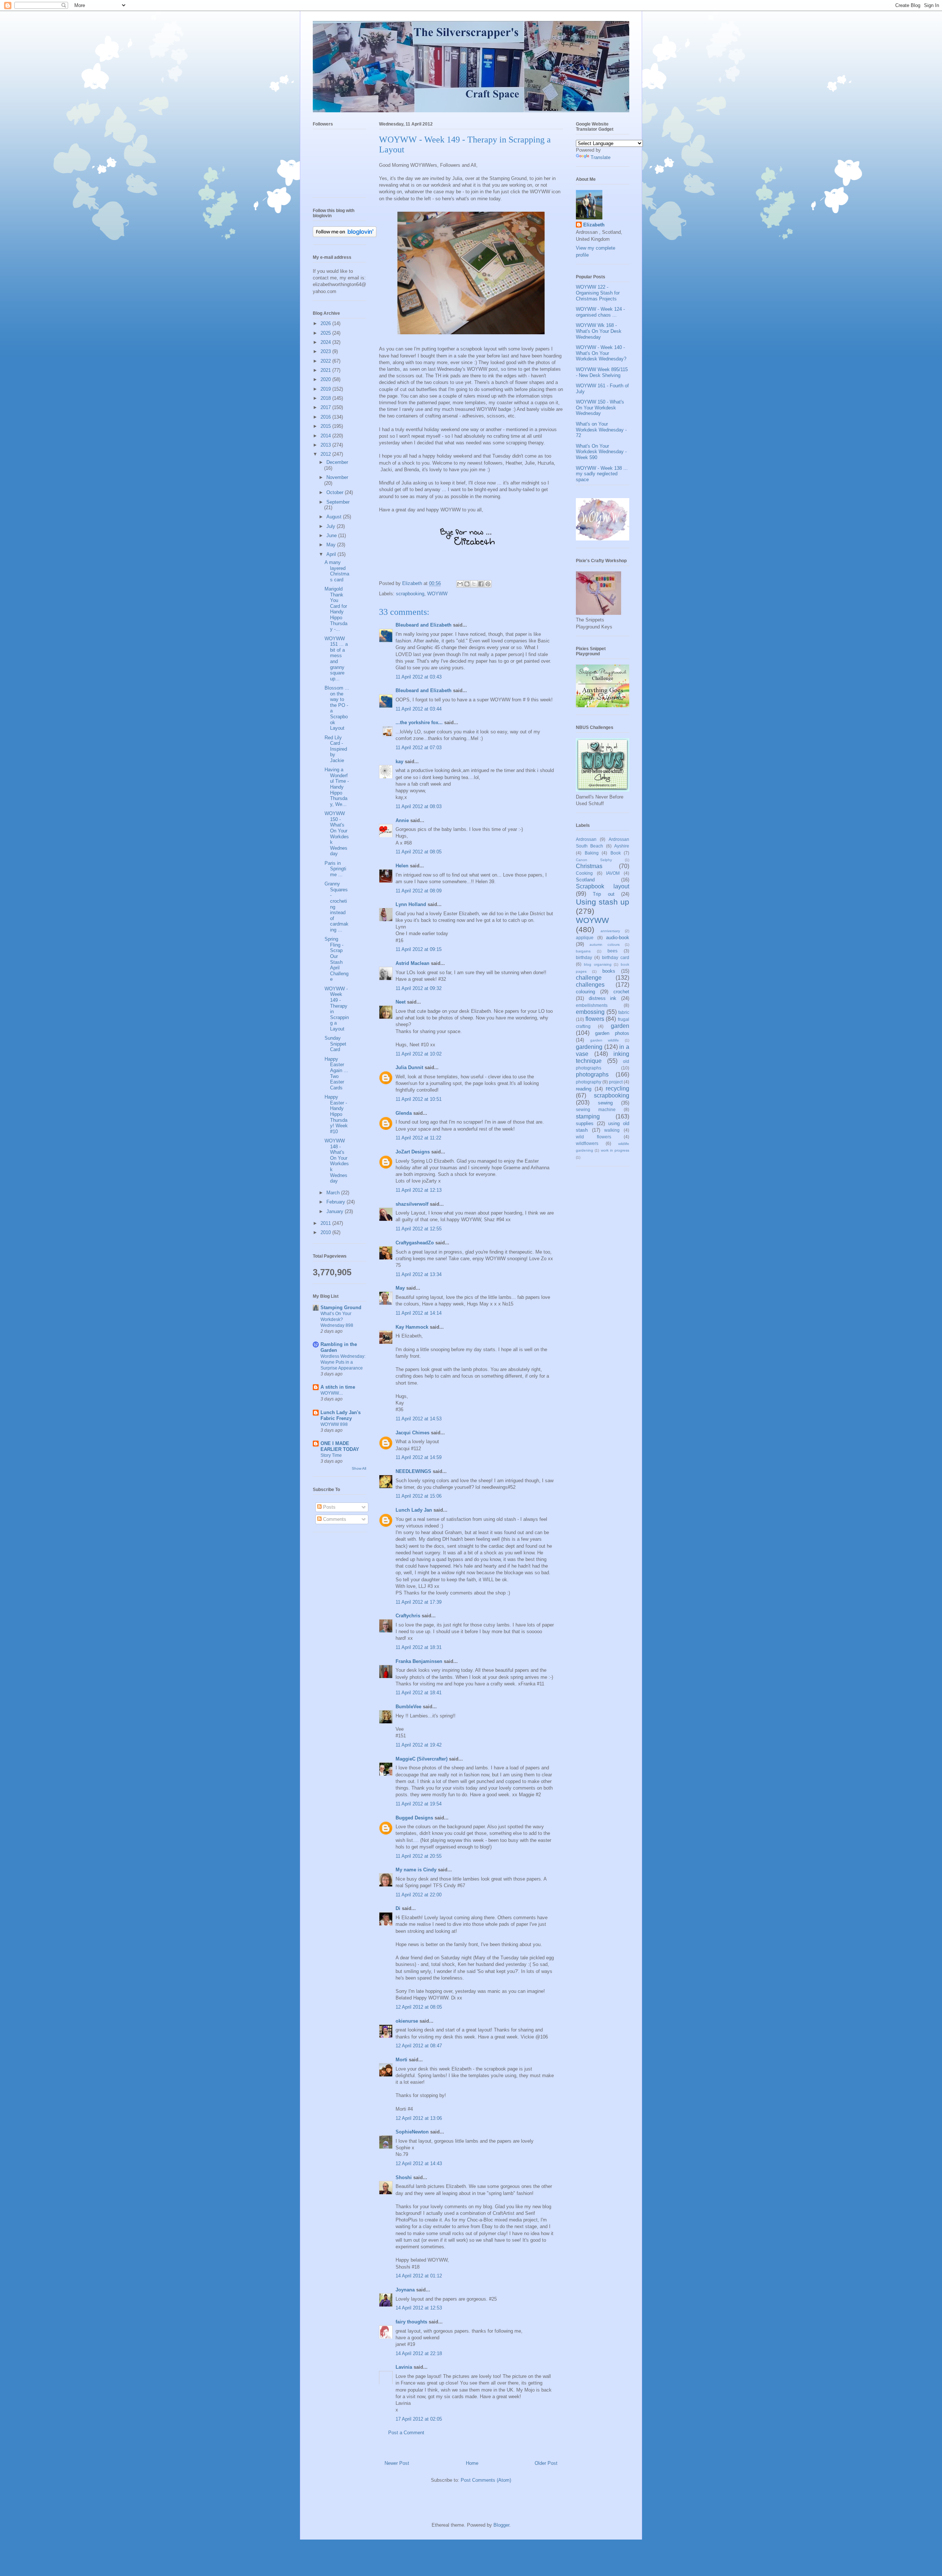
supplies (585, 1123)
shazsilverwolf (412, 1204)
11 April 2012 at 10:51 (419, 1099)
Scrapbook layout (603, 886)
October (336, 492)
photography (589, 1082)
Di (398, 1908)
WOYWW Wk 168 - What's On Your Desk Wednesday (599, 331)
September (338, 502)
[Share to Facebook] (481, 584)
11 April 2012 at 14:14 (419, 1313)
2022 (326, 361)
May (400, 1288)
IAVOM (613, 873)
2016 (326, 417)
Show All (359, 1468)
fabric (624, 1012)
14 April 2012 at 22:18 (419, 2353)
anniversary (610, 931)
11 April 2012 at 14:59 (419, 1457)
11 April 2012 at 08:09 (419, 891)
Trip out (603, 894)
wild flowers (594, 1137)
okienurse (407, 2021)
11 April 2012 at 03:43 (419, 677)
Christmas (589, 866)
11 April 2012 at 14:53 (419, 1419)
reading (584, 1089)
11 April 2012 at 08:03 (419, 806)
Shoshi (404, 2177)
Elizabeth (594, 225)
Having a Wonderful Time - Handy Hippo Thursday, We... (337, 787)
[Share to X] (474, 584)
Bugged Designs (414, 1818)
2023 (326, 351)
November (337, 477)
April (332, 554)
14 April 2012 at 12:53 (419, 2308)
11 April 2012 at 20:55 (419, 1856)
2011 (326, 1223)
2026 (326, 323)
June (332, 535)
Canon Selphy (594, 860)
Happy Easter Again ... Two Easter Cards (336, 1073)
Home (472, 2463)
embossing (590, 1012)
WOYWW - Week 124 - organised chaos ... (600, 312)
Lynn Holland (411, 904)
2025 (326, 333)
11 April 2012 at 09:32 (419, 988)
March (334, 1193)
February (337, 1202)
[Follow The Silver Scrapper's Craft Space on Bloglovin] (345, 235)
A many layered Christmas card (337, 571)
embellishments (592, 1005)
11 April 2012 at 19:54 (419, 1804)
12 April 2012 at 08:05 (419, 2007)
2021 (326, 370)
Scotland (585, 880)
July (332, 526)
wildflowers (587, 1143)
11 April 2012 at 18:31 (419, 1647)
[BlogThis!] (467, 584)
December (337, 462)
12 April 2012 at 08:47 (419, 2046)
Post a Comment (406, 2433)
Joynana (405, 2290)
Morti (401, 2060)
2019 (326, 389)
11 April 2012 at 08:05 (419, 852)
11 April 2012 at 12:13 (419, 1190)
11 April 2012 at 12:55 (419, 1229)
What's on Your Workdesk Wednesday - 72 (601, 430)
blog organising (598, 964)
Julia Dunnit (409, 1067)
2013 (326, 445)
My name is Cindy (416, 1870)
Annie (402, 820)
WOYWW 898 (334, 1424)
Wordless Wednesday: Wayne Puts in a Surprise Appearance (343, 1362)
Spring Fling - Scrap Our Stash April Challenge (337, 959)
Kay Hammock (412, 1327)
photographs (592, 1074)
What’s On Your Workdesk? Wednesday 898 (337, 1319)
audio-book (618, 938)
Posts (329, 1507)
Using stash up (603, 902)
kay (399, 762)
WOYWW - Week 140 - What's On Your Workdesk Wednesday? (601, 353)
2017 (326, 407)
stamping (588, 1116)
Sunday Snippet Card (335, 1044)
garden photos (612, 1033)
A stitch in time (338, 1387)
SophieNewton (412, 2132)
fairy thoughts (411, 2322)
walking (612, 1130)
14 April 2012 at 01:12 (419, 2276)
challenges (590, 985)
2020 (326, 379)
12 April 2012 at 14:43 (419, 2163)
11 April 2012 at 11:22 (418, 1138)
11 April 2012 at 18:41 (419, 1693)
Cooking (584, 873)
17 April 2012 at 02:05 (419, 2419)
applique (585, 938)
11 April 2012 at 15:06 (419, 1496)
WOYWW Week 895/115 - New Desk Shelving (602, 372)
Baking (592, 853)
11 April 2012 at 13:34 (419, 1274)
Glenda (404, 1113)
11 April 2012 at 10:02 (419, 1054)
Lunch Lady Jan (414, 1510)
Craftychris (408, 1616)
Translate (601, 157)
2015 (326, 426)
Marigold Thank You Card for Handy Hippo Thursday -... (336, 609)
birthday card (616, 957)
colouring (585, 992)
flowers (595, 1019)
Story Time (331, 1455)
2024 (326, 342)
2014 (326, 436)
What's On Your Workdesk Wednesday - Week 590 (601, 452)
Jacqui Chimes (412, 1433)
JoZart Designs (413, 1152)
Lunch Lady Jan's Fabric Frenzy (341, 1415)
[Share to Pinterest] (488, 584)
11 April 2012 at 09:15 (419, 949)
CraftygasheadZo (415, 1243)
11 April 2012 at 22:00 (419, 1895)
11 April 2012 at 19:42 (419, 1745)
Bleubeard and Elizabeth (424, 625)
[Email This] (460, 584)
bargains (583, 951)
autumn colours (605, 945)
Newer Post (397, 2463)
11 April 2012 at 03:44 (419, 709)
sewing (605, 1103)
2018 (326, 398)
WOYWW (437, 594)
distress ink (603, 998)
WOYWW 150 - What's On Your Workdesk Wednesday (337, 834)
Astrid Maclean (412, 963)
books (609, 971)
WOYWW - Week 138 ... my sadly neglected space (602, 474)
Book (616, 853)
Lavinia (404, 2367)
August (335, 517)
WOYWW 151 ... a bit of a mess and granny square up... (336, 659)
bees (612, 951)
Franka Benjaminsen (419, 1661)
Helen (402, 866)
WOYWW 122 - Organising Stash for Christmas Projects (598, 293)
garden (620, 1026)
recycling (617, 1088)
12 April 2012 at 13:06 (419, 2118)
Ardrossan (586, 839)
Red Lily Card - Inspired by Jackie (336, 749)
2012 (326, 454)
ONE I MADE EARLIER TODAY (340, 1446)
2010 (326, 1232)
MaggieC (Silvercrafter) (422, 1759)
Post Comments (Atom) (486, 2480)
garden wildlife (605, 1040)
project (616, 1082)
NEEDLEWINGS (413, 1471)
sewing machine (596, 1109)
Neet (401, 1002)
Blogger (501, 2525)
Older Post (546, 2463)
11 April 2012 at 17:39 (419, 1602)
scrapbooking (410, 594)
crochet (621, 992)
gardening (589, 1047)
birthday (584, 957)
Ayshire (622, 846)
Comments (334, 1519)
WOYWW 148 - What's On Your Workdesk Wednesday (337, 1161)
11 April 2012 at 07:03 (419, 748)
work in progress (615, 1150)
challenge (589, 978)
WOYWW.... (332, 1393)
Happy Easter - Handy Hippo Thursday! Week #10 (336, 1114)
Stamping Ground (341, 1308)
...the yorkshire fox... (419, 723)
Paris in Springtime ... (335, 869)
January (336, 1211)
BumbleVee (408, 1707)
